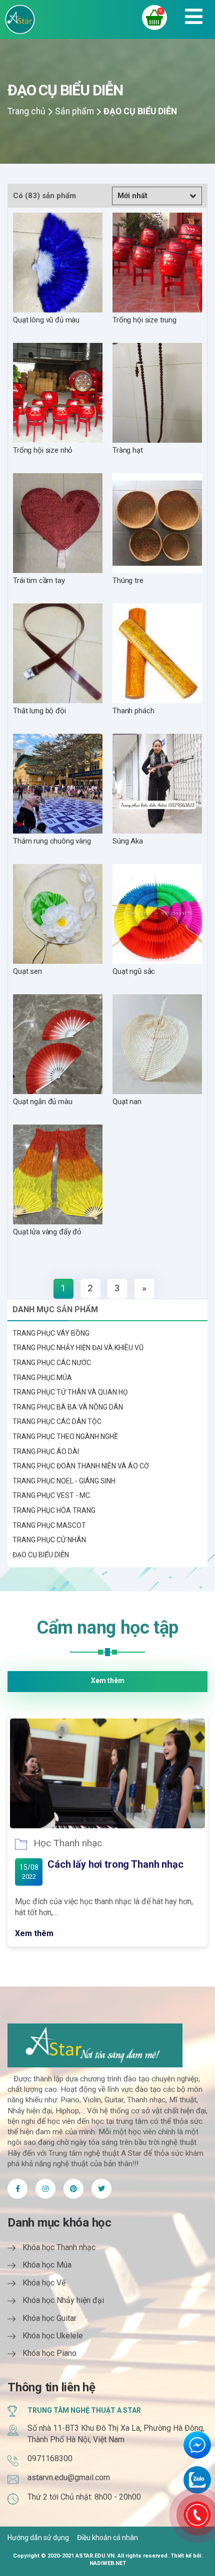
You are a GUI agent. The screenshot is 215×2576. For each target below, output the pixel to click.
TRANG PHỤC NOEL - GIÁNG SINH (64, 1481)
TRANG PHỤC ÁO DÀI (46, 1451)
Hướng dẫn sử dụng (38, 2538)
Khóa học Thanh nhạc (59, 2247)
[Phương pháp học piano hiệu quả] (107, 1773)
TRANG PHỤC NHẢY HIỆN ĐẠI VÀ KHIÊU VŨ (78, 1348)
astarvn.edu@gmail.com (69, 2477)
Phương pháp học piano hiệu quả (120, 1864)
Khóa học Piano (49, 2353)
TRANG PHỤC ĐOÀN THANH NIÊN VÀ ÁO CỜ (81, 1466)
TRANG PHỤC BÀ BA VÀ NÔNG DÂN (68, 1407)
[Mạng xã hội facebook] (101, 2189)
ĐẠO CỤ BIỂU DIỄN (41, 1555)
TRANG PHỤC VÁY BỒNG (51, 1333)
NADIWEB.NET (108, 2563)
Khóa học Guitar (49, 2318)
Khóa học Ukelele (53, 2336)
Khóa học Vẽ (44, 2283)
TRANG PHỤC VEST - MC (51, 1495)
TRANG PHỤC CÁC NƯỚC (52, 1363)
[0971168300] (197, 2515)
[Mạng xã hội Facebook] (17, 2189)
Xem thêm (108, 1681)
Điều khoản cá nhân (107, 2538)
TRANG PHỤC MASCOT (49, 1525)
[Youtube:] (73, 2189)
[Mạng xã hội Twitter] (45, 2189)
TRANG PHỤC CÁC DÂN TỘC (57, 1422)
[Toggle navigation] (193, 19)
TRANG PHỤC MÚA (42, 1378)
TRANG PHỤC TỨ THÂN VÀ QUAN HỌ (70, 1392)
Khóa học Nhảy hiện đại (63, 2300)
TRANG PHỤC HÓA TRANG (54, 1510)
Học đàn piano (64, 1843)
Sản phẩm (74, 111)
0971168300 (50, 2458)
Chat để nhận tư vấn (197, 2445)
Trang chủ (26, 111)
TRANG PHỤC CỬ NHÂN (49, 1540)
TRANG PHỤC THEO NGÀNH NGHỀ (65, 1436)
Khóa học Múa (47, 2265)
